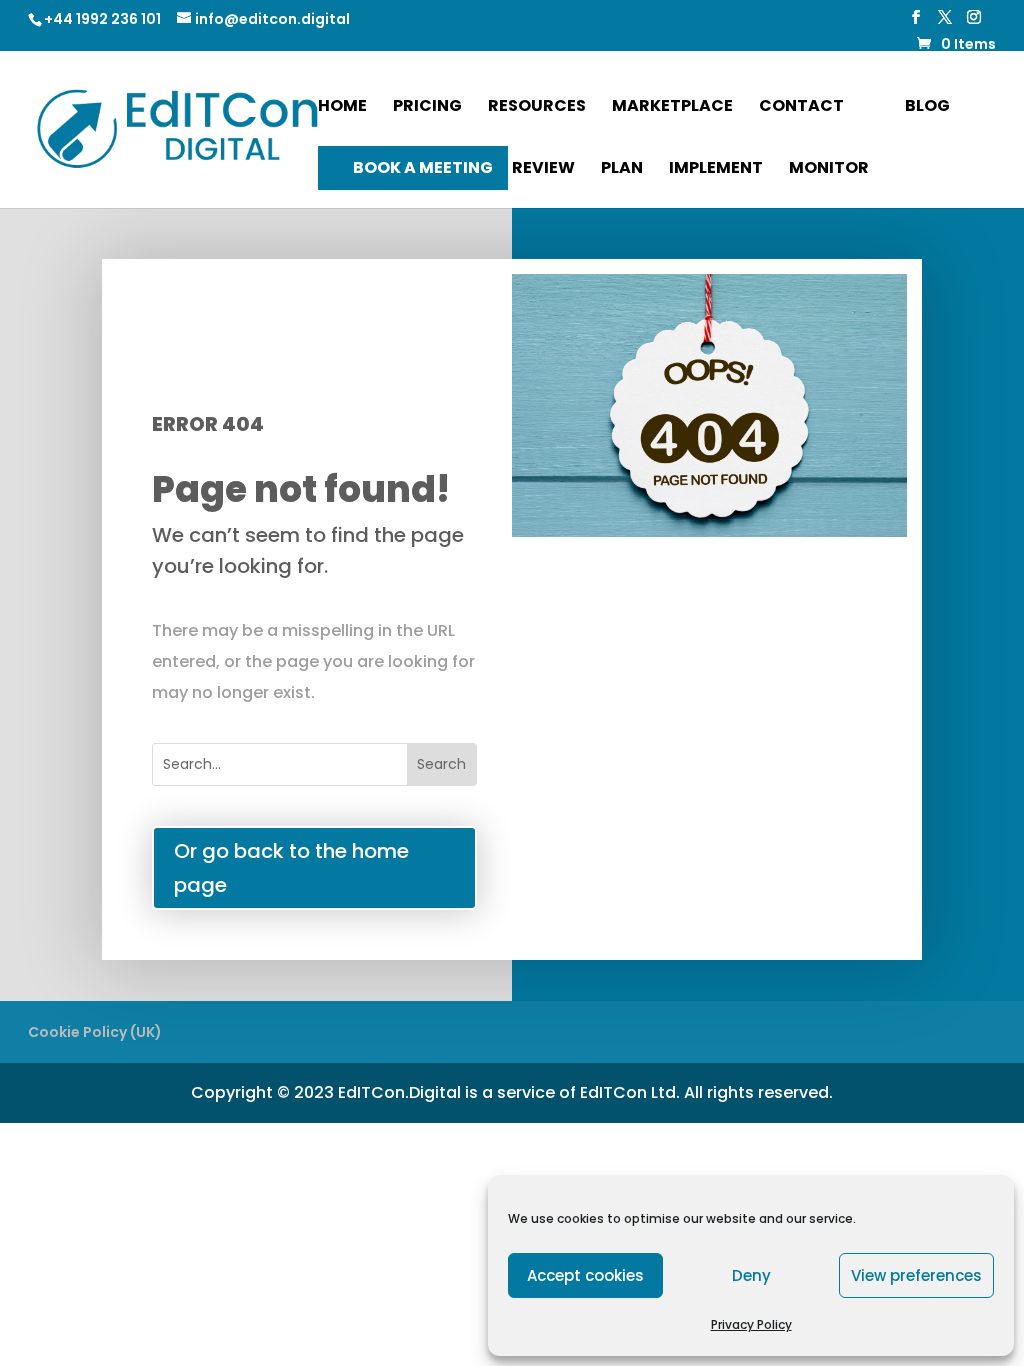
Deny (751, 1275)
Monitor (829, 170)
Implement (716, 170)
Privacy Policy (751, 1324)
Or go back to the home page (291, 868)
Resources (537, 108)
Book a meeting (423, 167)
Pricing (427, 108)
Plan (622, 170)
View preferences (916, 1275)
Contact (801, 108)
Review (543, 170)
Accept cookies (585, 1275)
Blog (927, 105)
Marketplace (672, 108)
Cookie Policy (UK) (95, 1032)
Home (342, 108)
